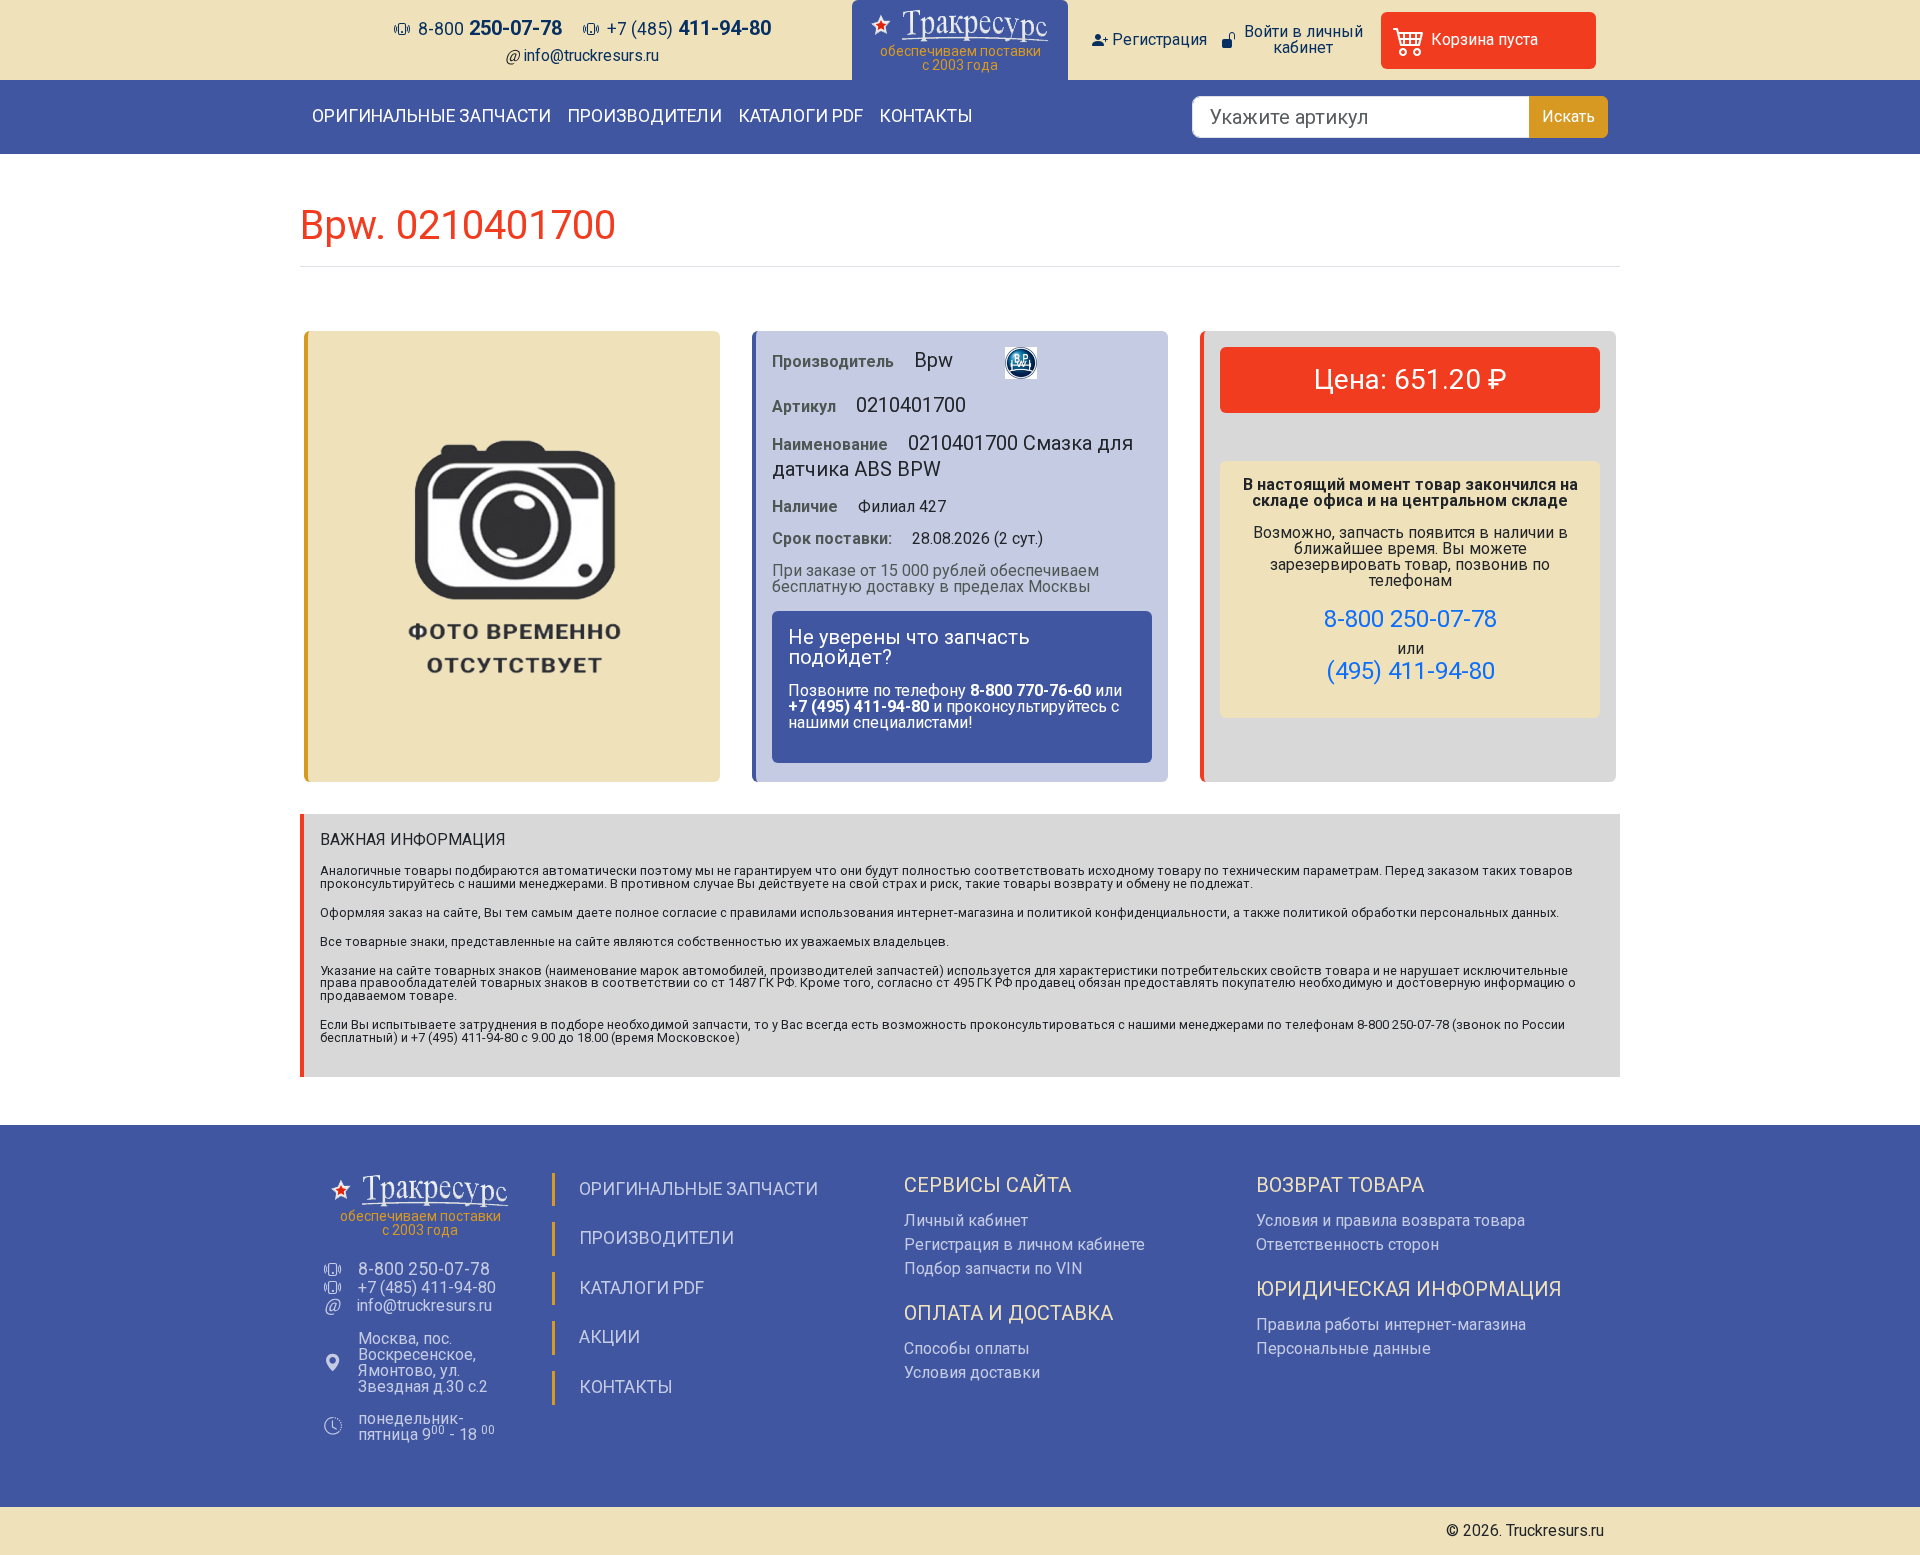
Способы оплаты (967, 1348)
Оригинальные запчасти (431, 116)
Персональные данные (1343, 1348)
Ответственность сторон (1347, 1244)
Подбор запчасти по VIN (993, 1268)
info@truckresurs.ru (591, 55)
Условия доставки (972, 1372)
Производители (644, 116)
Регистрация (1159, 40)
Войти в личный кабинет (1303, 40)
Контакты (926, 116)
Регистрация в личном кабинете (1024, 1244)
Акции (609, 1337)
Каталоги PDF (800, 116)
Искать (1568, 116)
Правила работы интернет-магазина (1391, 1324)
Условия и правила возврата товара (1390, 1220)
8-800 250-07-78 (424, 1270)
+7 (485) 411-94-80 (427, 1288)
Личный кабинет (966, 1220)
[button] (1488, 40)
